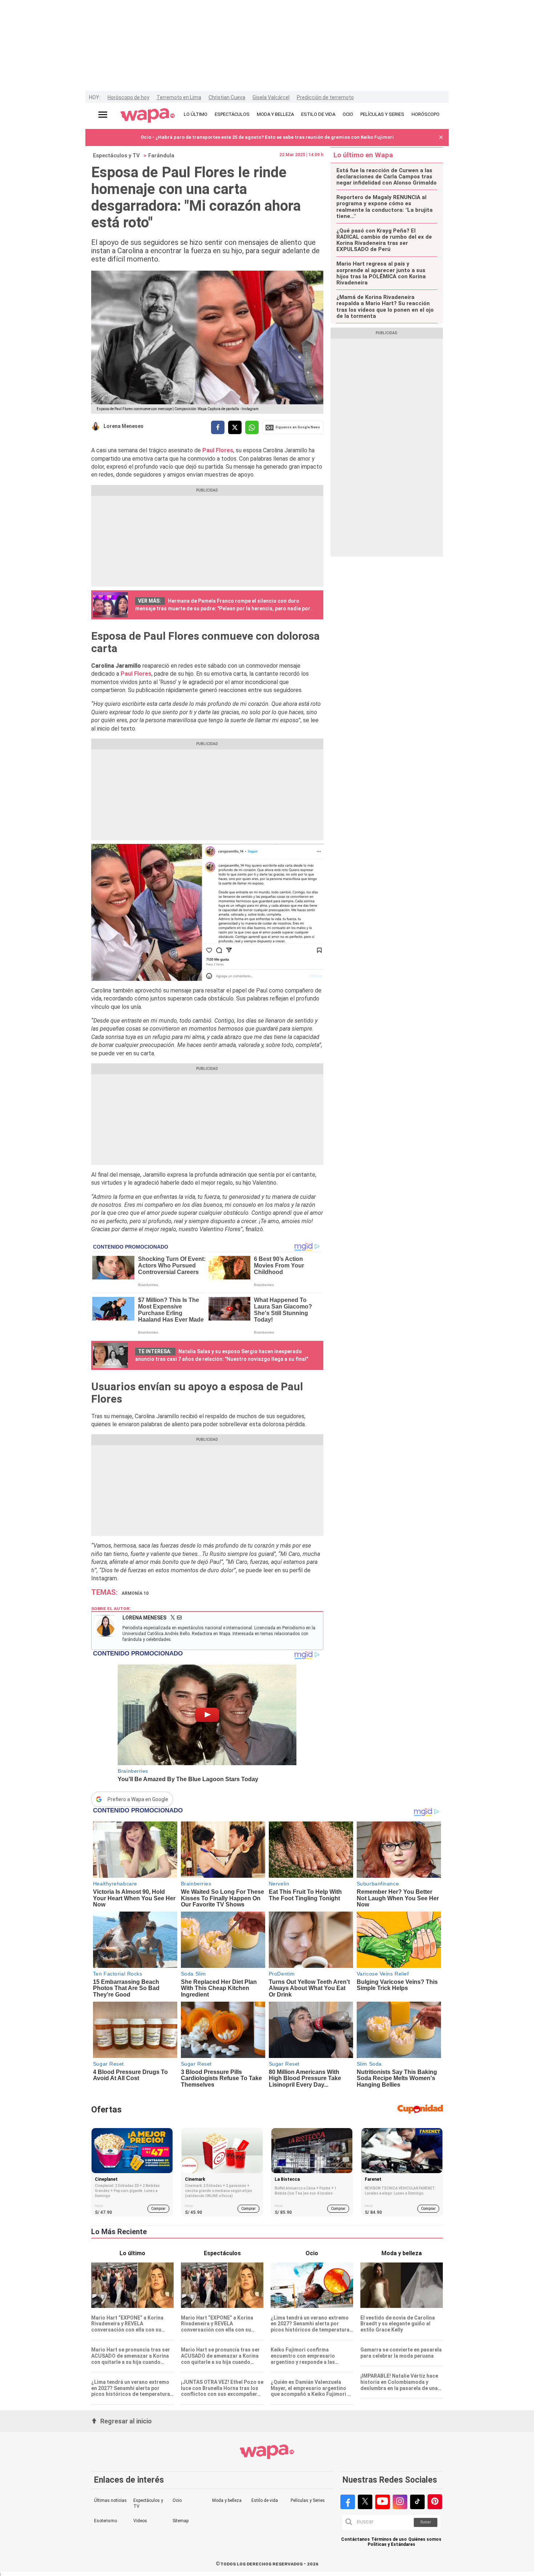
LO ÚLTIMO (196, 114)
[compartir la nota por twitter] (235, 427)
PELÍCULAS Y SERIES (382, 114)
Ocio (177, 2500)
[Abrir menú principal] (103, 115)
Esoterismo (106, 2521)
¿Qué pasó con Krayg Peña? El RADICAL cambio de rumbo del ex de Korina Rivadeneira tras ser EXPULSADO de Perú (384, 240)
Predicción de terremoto (325, 97)
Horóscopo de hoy (128, 97)
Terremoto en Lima (179, 97)
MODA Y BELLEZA (275, 114)
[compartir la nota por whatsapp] (252, 427)
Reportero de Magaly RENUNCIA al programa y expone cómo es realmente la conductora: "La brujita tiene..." (385, 207)
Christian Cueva (227, 97)
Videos (140, 2521)
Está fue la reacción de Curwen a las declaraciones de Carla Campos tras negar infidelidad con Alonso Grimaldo (387, 177)
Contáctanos (355, 2539)
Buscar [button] (426, 2522)
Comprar (158, 2209)
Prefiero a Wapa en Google (138, 1799)
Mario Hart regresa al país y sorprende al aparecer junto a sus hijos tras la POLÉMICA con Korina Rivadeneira (381, 273)
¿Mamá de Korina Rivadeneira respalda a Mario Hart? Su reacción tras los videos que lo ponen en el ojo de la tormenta (385, 307)
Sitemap (181, 2521)
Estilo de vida (265, 2500)
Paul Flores (136, 674)
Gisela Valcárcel (271, 97)
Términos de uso (389, 2539)
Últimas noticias (110, 2500)
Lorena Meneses (124, 426)
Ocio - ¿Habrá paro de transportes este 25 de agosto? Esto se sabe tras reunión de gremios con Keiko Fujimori (267, 137)
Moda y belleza (227, 2500)
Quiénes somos (425, 2539)
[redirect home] (148, 116)
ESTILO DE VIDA (318, 114)
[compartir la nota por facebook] (218, 427)
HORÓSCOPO (426, 114)
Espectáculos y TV (116, 155)
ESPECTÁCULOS (232, 114)
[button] (441, 138)
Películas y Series (308, 2500)
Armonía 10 (135, 1593)
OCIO (348, 114)
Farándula (161, 155)
